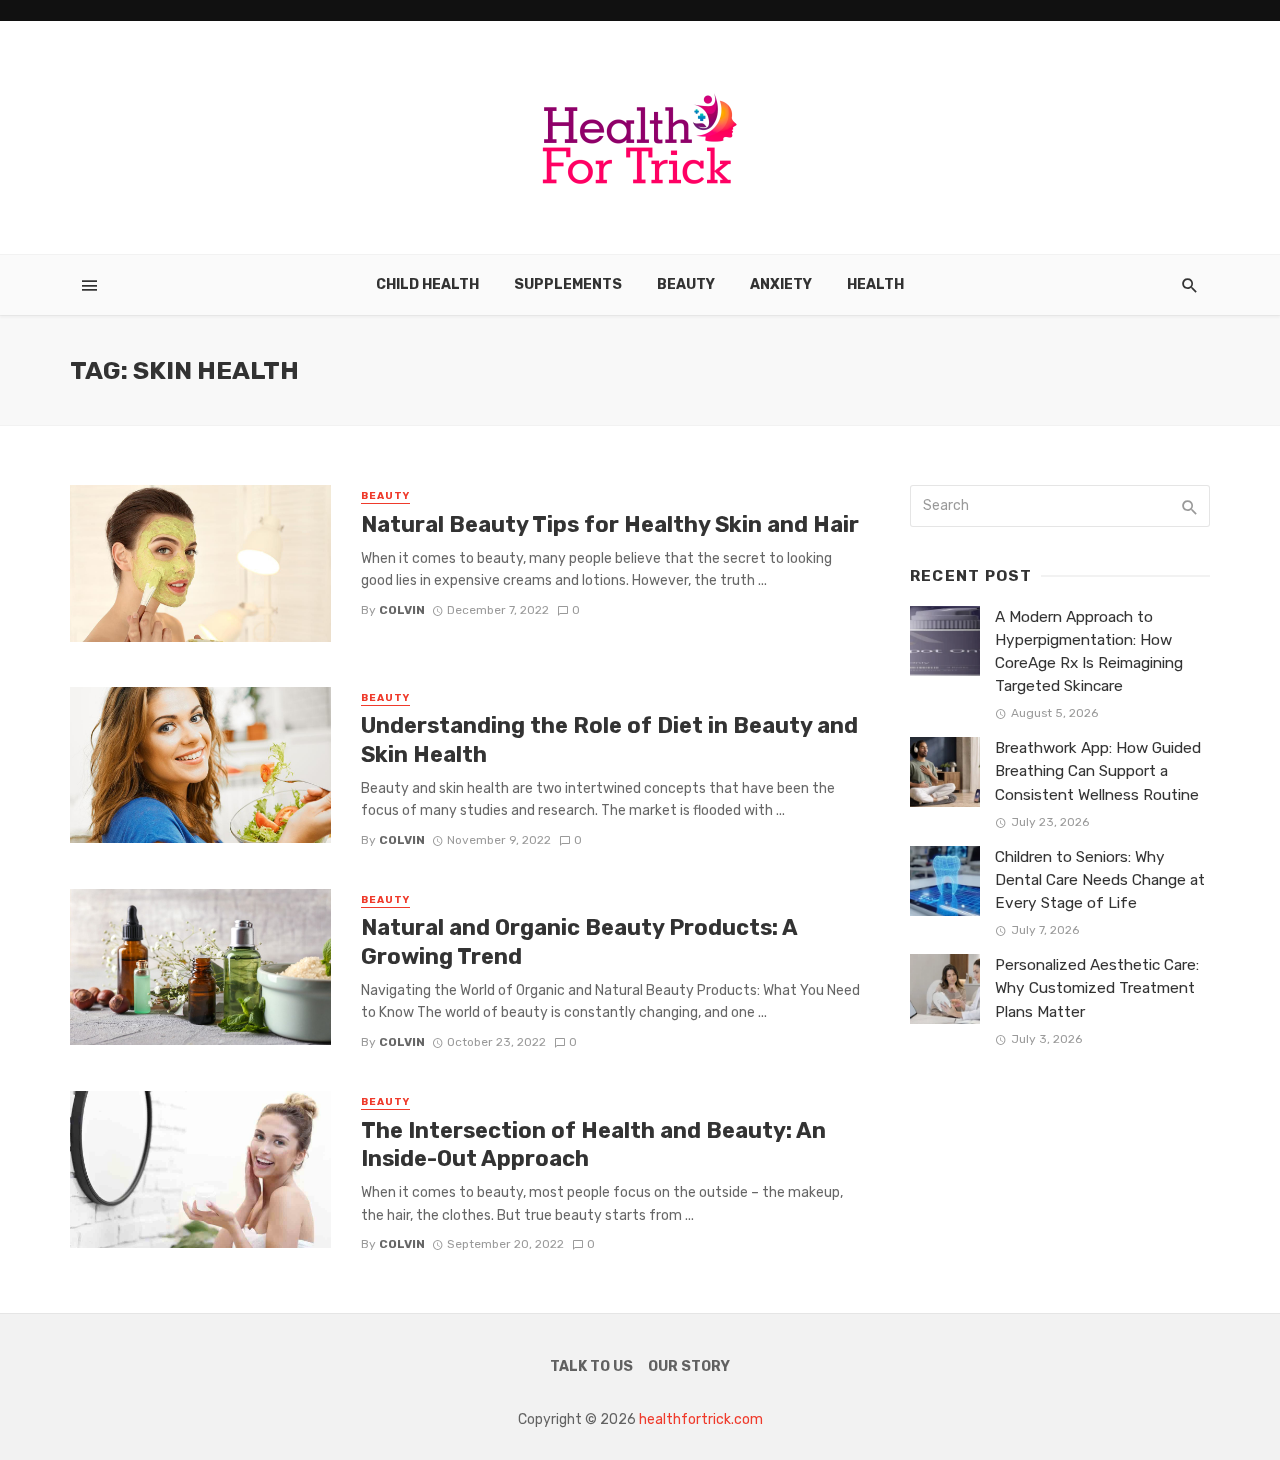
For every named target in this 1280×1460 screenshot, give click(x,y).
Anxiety (781, 284)
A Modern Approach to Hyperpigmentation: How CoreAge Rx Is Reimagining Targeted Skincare (1089, 651)
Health (875, 284)
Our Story (689, 1366)
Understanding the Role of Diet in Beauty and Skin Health (609, 739)
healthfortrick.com (701, 1419)
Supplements (568, 284)
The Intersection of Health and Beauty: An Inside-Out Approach (593, 1144)
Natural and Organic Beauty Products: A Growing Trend (579, 941)
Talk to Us (591, 1366)
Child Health (427, 284)
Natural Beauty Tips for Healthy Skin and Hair (610, 524)
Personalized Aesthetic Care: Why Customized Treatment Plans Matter (1097, 988)
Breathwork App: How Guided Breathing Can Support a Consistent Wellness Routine (1098, 771)
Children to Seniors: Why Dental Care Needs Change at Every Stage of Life (1100, 880)
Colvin (402, 610)
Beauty (686, 284)
